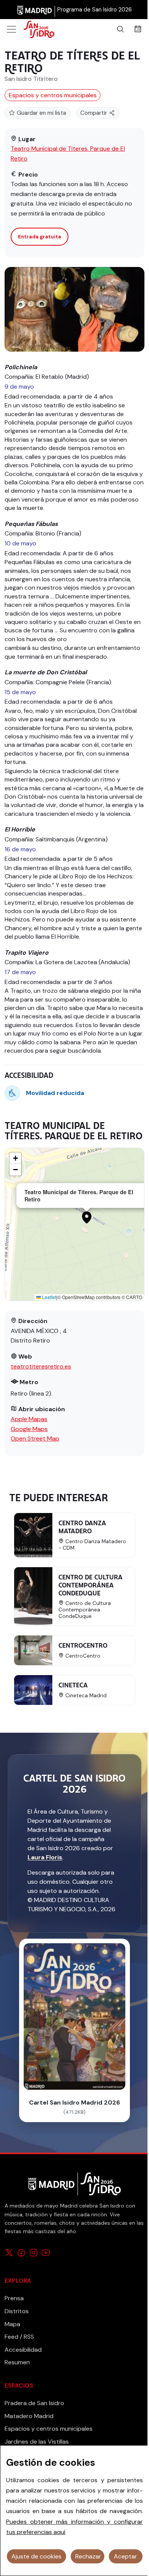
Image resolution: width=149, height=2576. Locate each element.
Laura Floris (45, 1857)
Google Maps (29, 1429)
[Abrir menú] (11, 29)
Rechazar (88, 2556)
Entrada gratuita (40, 237)
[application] (74, 1224)
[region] (74, 2511)
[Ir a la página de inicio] (48, 29)
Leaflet (49, 1297)
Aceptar (126, 2556)
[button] (87, 1217)
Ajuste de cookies (36, 2556)
